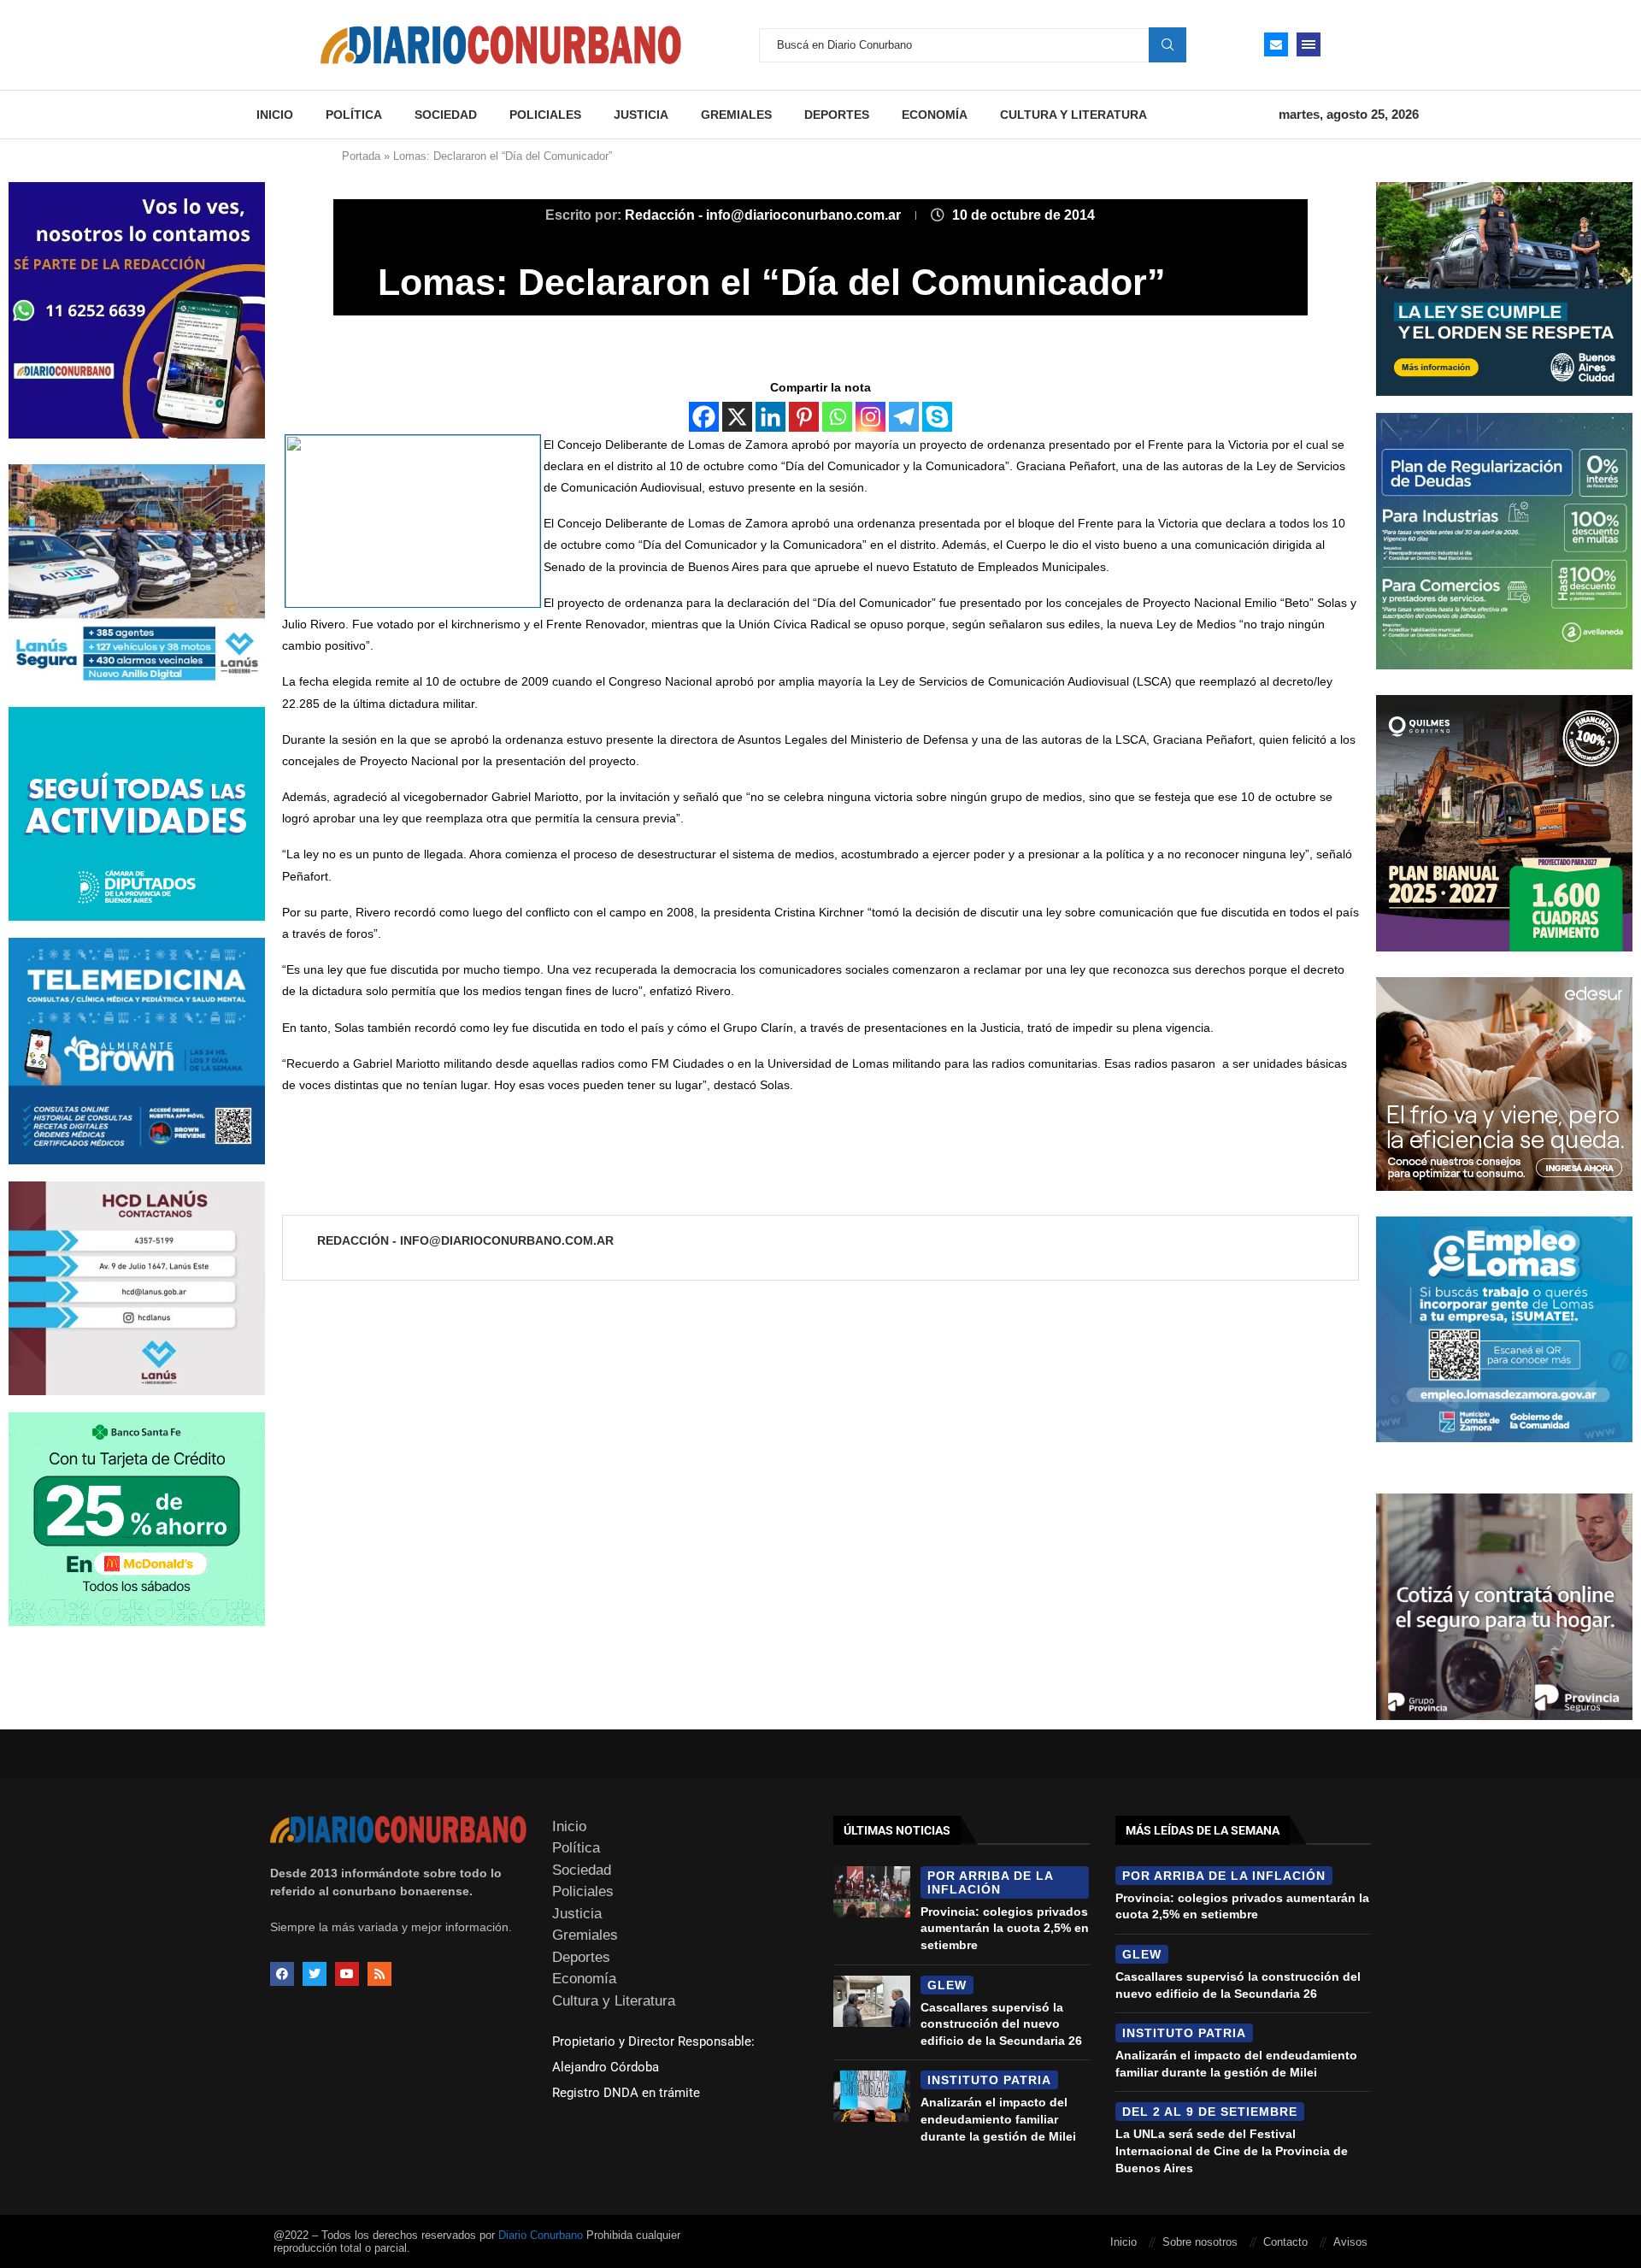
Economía (935, 115)
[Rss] (379, 1974)
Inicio (275, 115)
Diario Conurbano (541, 2235)
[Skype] (937, 417)
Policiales (545, 115)
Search (1168, 44)
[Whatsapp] (837, 417)
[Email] (1276, 44)
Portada (361, 156)
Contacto (1285, 2242)
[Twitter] (315, 1974)
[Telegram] (904, 417)
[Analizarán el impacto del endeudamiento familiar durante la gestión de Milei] (872, 2096)
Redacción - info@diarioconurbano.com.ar (765, 215)
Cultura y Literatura (1073, 115)
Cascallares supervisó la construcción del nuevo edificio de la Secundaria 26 (1001, 2024)
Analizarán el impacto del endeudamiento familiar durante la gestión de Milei (998, 2119)
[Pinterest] (804, 417)
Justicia (641, 115)
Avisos (1350, 2242)
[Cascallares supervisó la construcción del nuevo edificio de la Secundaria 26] (872, 2001)
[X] (737, 417)
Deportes (837, 115)
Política (354, 115)
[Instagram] (870, 417)
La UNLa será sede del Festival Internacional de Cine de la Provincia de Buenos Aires (1232, 2150)
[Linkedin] (771, 417)
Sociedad (446, 115)
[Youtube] (347, 1974)
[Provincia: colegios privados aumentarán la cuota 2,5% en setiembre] (872, 1892)
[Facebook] (704, 417)
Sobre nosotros (1200, 2242)
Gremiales (736, 115)
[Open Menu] (1309, 44)
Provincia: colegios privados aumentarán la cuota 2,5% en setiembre (1005, 1928)
